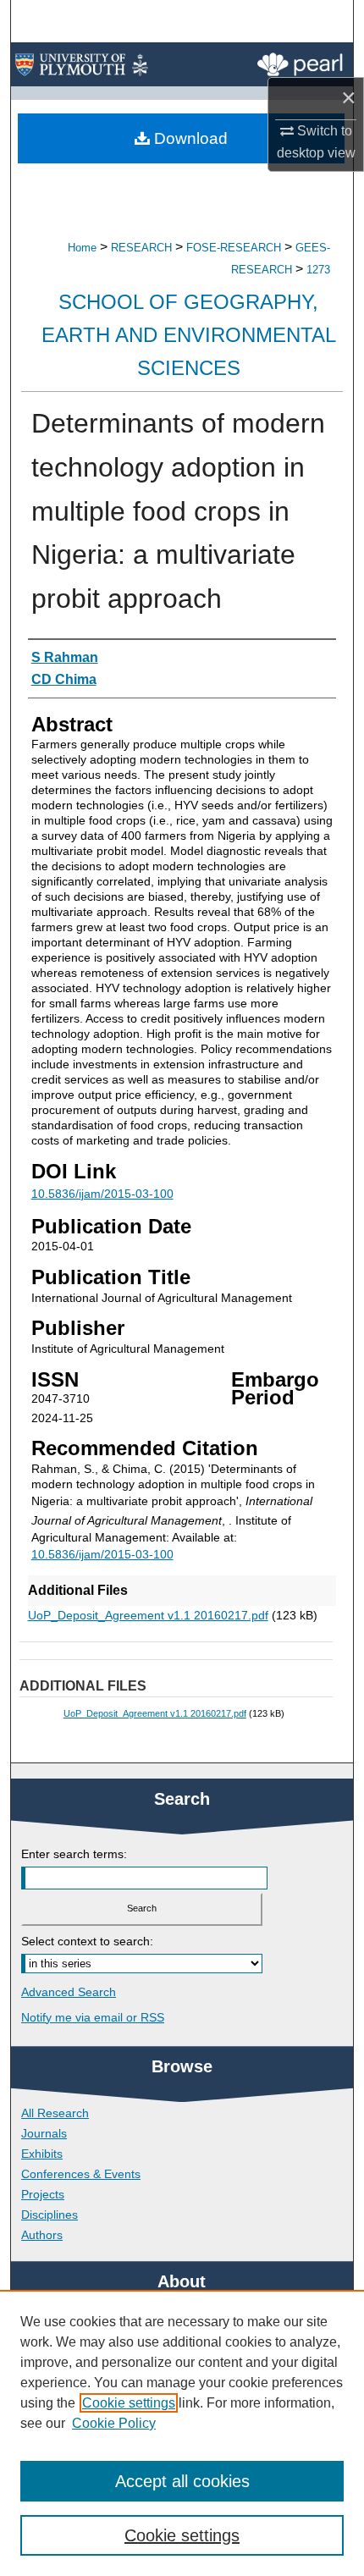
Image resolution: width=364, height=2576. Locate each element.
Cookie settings (129, 2403)
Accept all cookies (182, 2481)
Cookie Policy (114, 2423)
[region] (182, 2433)
